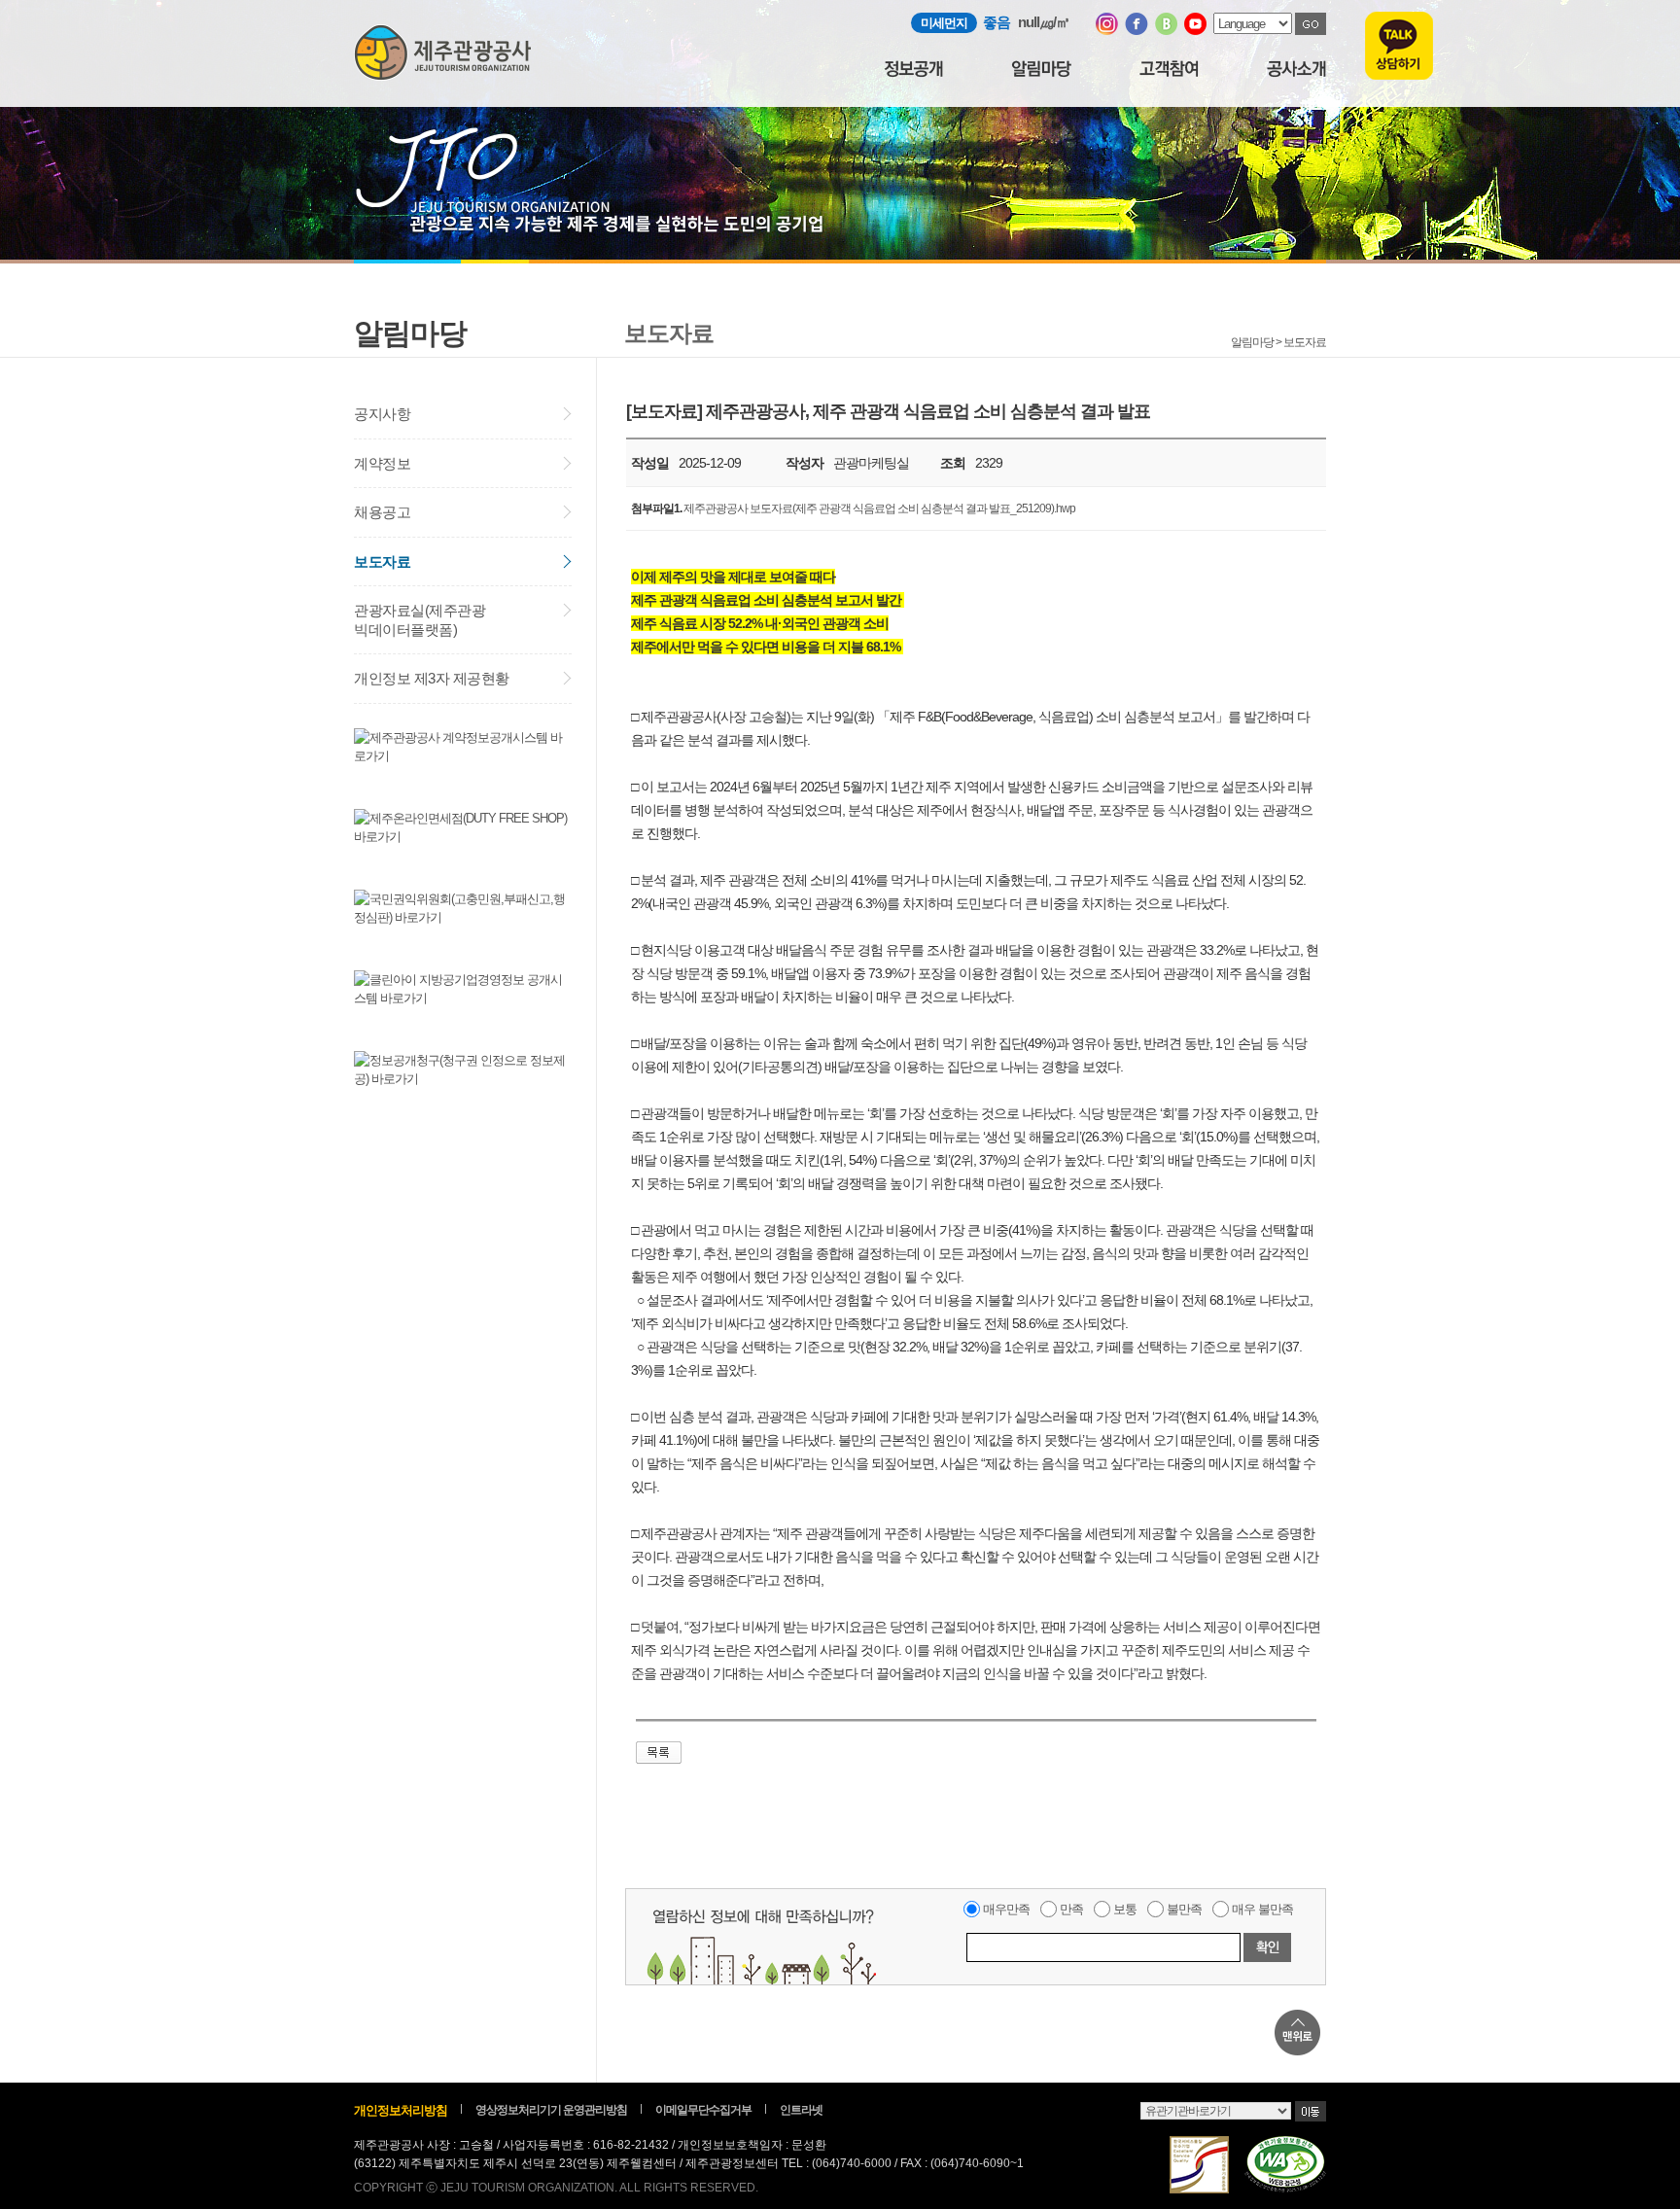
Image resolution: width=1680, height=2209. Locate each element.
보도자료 (382, 561)
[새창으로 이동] (1107, 31)
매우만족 (1006, 1909)
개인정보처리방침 (401, 2110)
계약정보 (382, 463)
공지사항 (382, 414)
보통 (1125, 1909)
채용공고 (382, 512)
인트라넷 (801, 2110)
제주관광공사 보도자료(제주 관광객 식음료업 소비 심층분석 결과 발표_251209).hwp (879, 508)
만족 (1071, 1909)
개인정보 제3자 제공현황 (432, 678)
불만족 (1184, 1909)
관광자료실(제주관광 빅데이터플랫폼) (420, 620)
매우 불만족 (1262, 1909)
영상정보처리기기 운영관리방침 (551, 2110)
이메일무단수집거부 (703, 2110)
